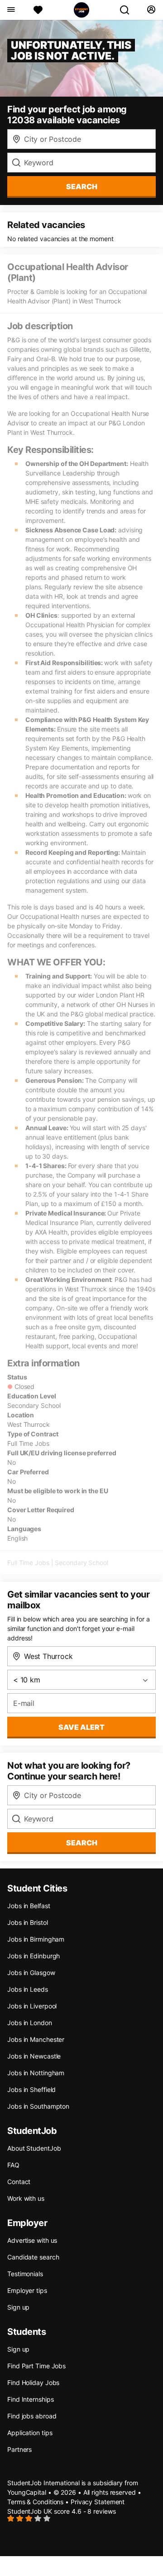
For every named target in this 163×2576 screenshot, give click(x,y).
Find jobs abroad (32, 2416)
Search (82, 186)
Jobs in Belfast (29, 1906)
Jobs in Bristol (28, 1922)
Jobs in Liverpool (32, 2006)
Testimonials (25, 2274)
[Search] (128, 10)
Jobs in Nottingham (36, 2073)
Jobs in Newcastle (34, 2056)
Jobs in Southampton (38, 2106)
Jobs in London (30, 2023)
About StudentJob (34, 2148)
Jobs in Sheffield (31, 2089)
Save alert (81, 1727)
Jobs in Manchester (36, 2039)
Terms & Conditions (35, 2502)
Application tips (30, 2433)
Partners (19, 2449)
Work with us (26, 2198)
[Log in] (151, 10)
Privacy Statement (98, 2502)
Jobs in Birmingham (36, 1939)
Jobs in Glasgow (31, 1973)
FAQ (13, 2165)
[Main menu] (11, 10)
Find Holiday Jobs (33, 2383)
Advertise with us (32, 2240)
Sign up (18, 2307)
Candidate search (33, 2257)
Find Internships (30, 2399)
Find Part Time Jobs (36, 2366)
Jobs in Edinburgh (34, 1956)
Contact (19, 2182)
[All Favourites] (38, 10)
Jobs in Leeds (28, 1989)
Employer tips (27, 2290)
